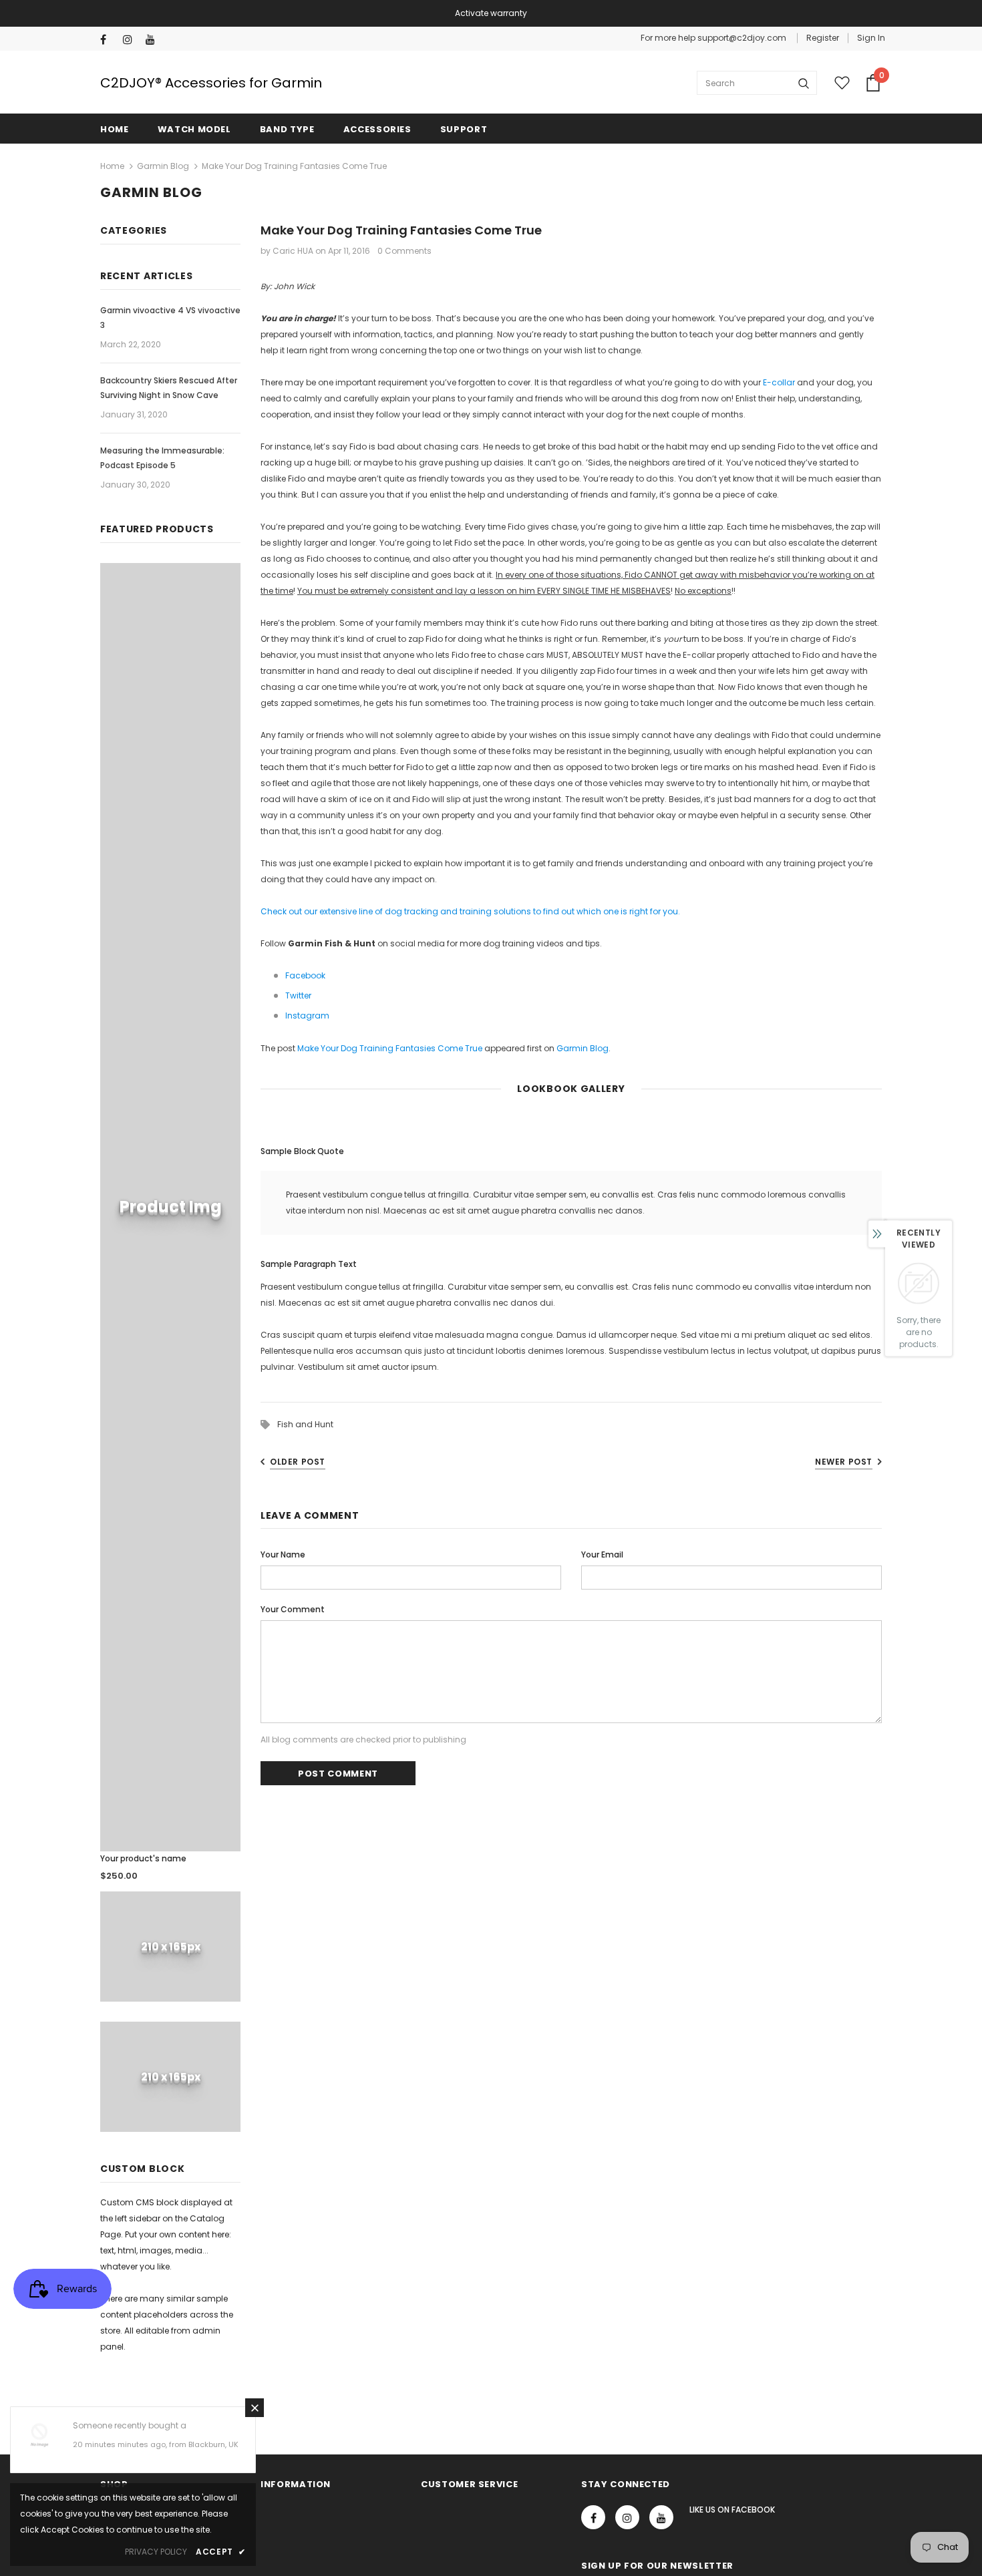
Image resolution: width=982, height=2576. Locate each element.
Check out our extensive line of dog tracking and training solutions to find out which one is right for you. (470, 911)
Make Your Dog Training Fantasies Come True (390, 1048)
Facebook (305, 975)
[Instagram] (131, 40)
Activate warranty (491, 13)
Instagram (307, 1016)
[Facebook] (109, 40)
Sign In (871, 38)
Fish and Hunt (305, 1424)
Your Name (283, 1554)
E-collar (779, 382)
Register (823, 38)
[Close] (255, 2408)
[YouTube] (154, 40)
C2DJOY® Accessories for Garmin (211, 83)
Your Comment (293, 1609)
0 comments (404, 251)
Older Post (298, 1462)
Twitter (298, 995)
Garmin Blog (163, 166)
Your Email (602, 1554)
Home (112, 166)
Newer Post (844, 1462)
